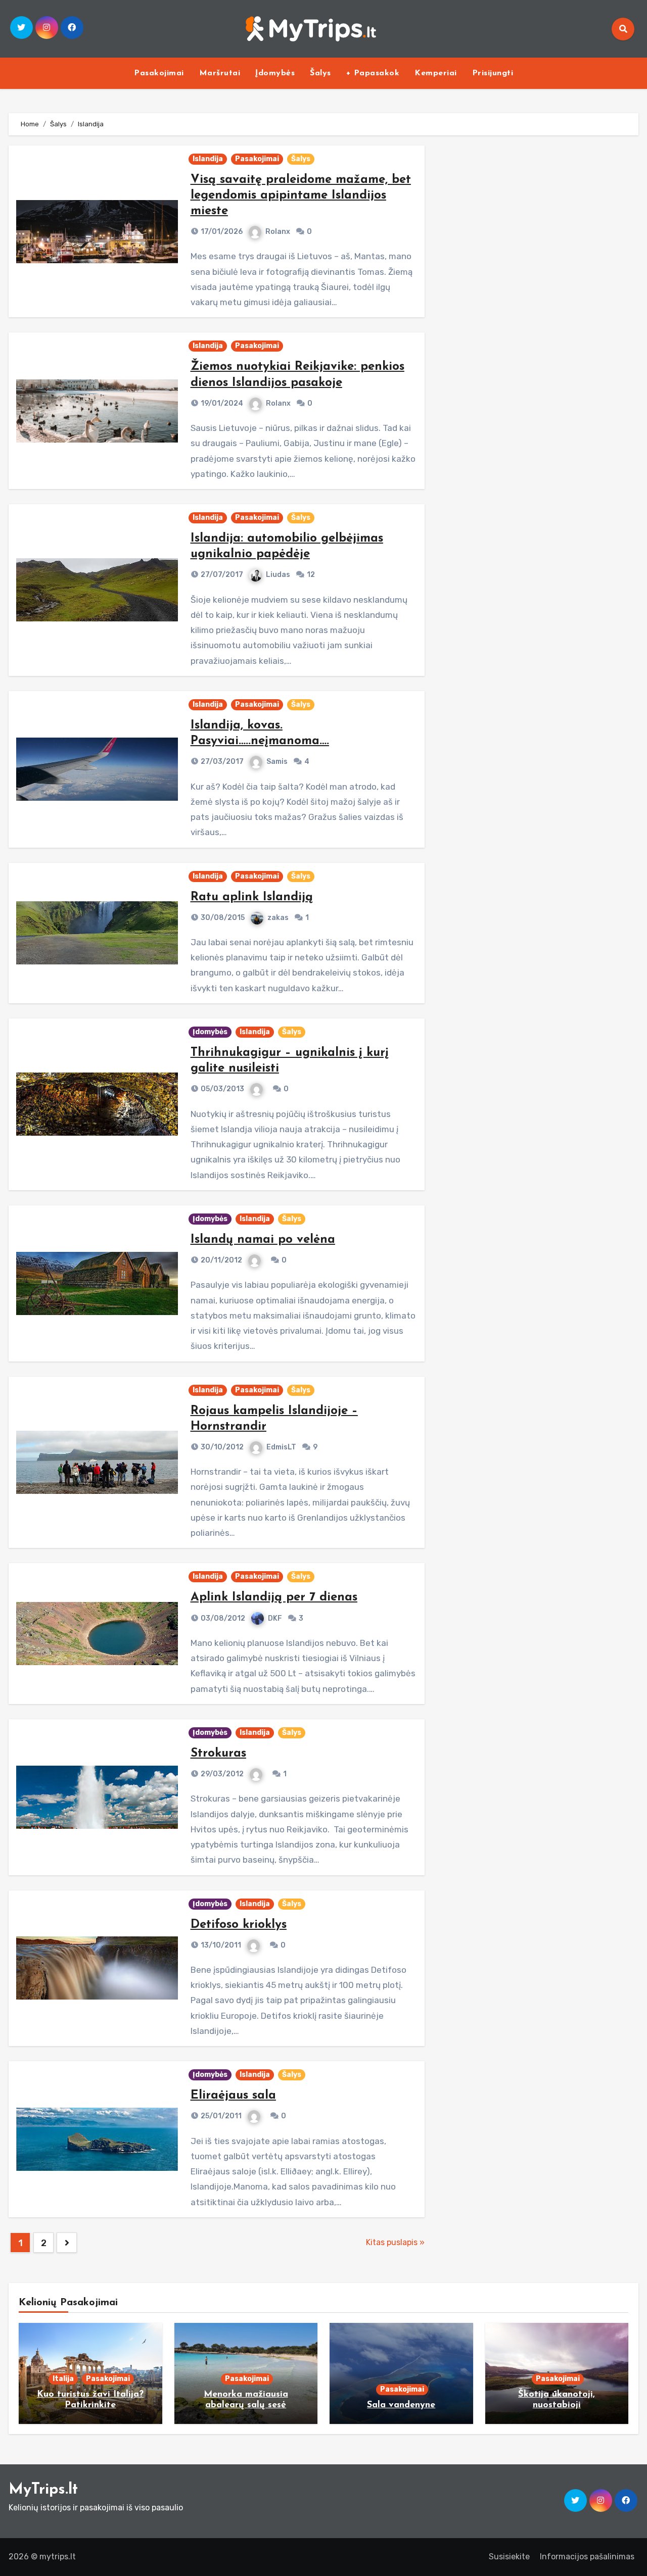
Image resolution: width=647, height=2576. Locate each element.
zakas (278, 918)
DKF (275, 1618)
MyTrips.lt (43, 2490)
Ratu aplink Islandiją (252, 897)
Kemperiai (436, 73)
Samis (277, 762)
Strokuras (218, 1754)
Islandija (208, 159)
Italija (63, 2379)
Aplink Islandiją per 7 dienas (274, 1597)
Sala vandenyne (401, 2405)
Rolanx (278, 232)
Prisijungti (493, 73)
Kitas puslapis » (395, 2242)
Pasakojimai (159, 73)
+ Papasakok (373, 73)
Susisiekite (509, 2557)
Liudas (278, 575)
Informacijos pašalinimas (587, 2557)
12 (311, 575)
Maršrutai (220, 73)
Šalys (320, 73)
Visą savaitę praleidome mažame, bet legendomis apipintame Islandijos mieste (301, 196)
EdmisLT (281, 1447)
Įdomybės (275, 73)
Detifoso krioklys (239, 1925)
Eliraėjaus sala (233, 2096)
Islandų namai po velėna (263, 1240)
